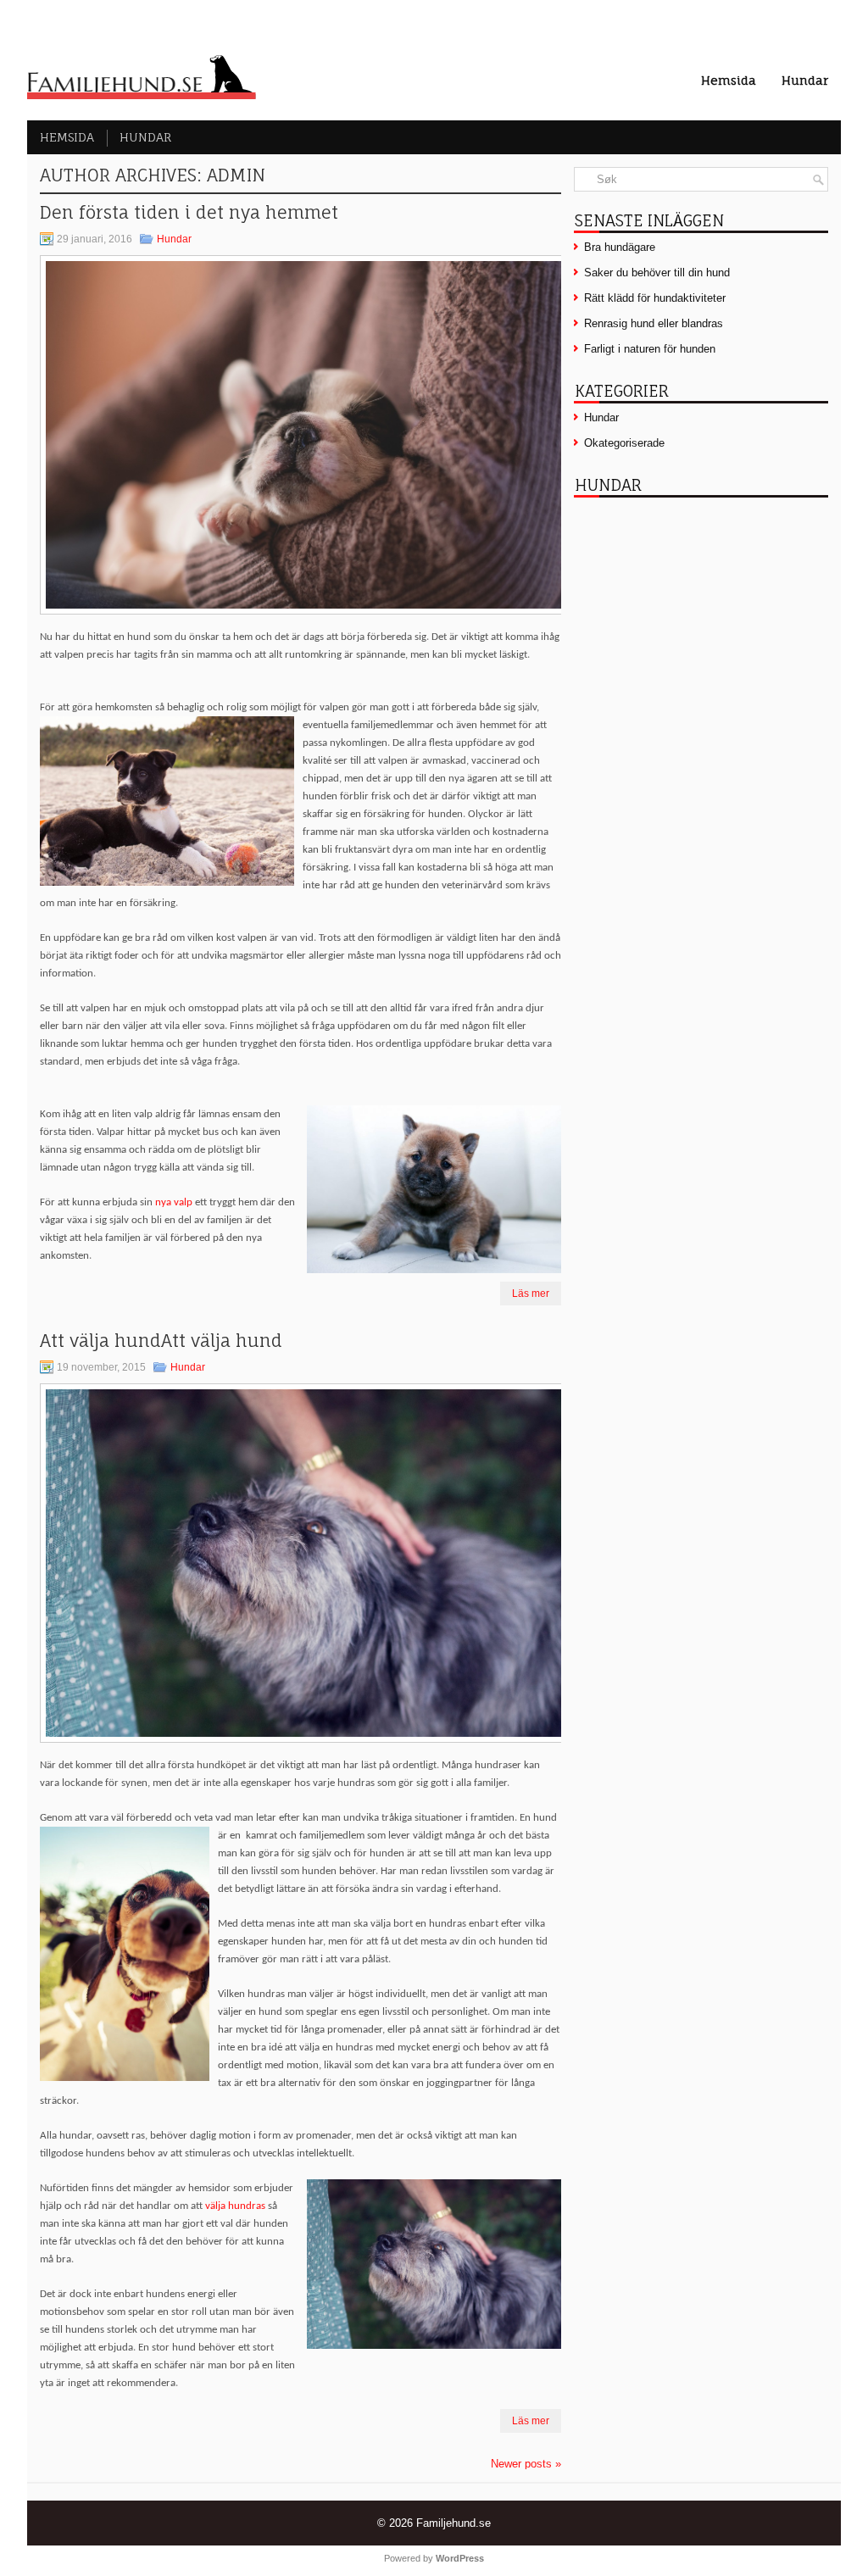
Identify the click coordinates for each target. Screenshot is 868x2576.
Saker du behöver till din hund (657, 273)
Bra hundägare (620, 247)
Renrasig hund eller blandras (654, 323)
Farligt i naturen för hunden (650, 349)
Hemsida (729, 80)
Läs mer (531, 1294)
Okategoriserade (624, 443)
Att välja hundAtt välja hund (166, 1341)
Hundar (805, 80)
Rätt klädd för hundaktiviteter (655, 298)
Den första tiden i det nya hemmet (194, 212)
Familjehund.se (453, 2523)
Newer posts (526, 2464)
